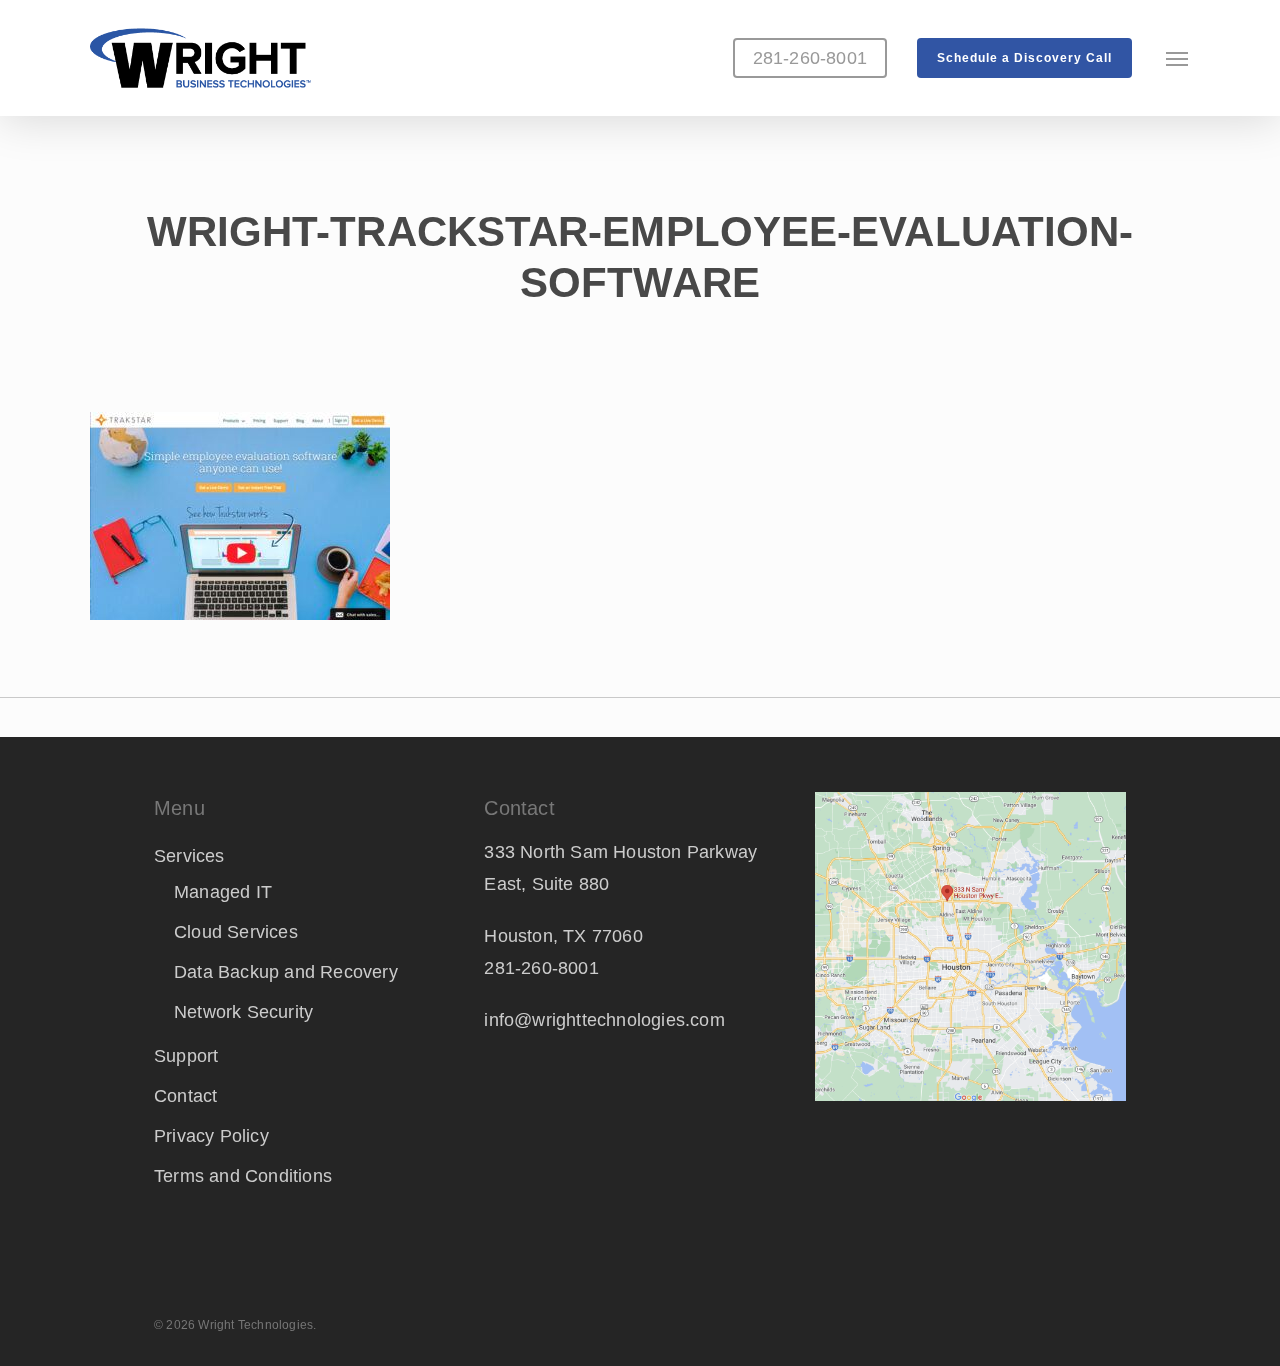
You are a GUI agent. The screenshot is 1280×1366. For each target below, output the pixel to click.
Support (186, 1056)
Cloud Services (236, 932)
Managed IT (223, 892)
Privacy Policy (211, 1136)
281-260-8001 (541, 968)
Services (189, 856)
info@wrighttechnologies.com (604, 1020)
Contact (185, 1096)
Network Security (243, 1012)
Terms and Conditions (243, 1176)
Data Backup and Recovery (286, 972)
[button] (1178, 58)
